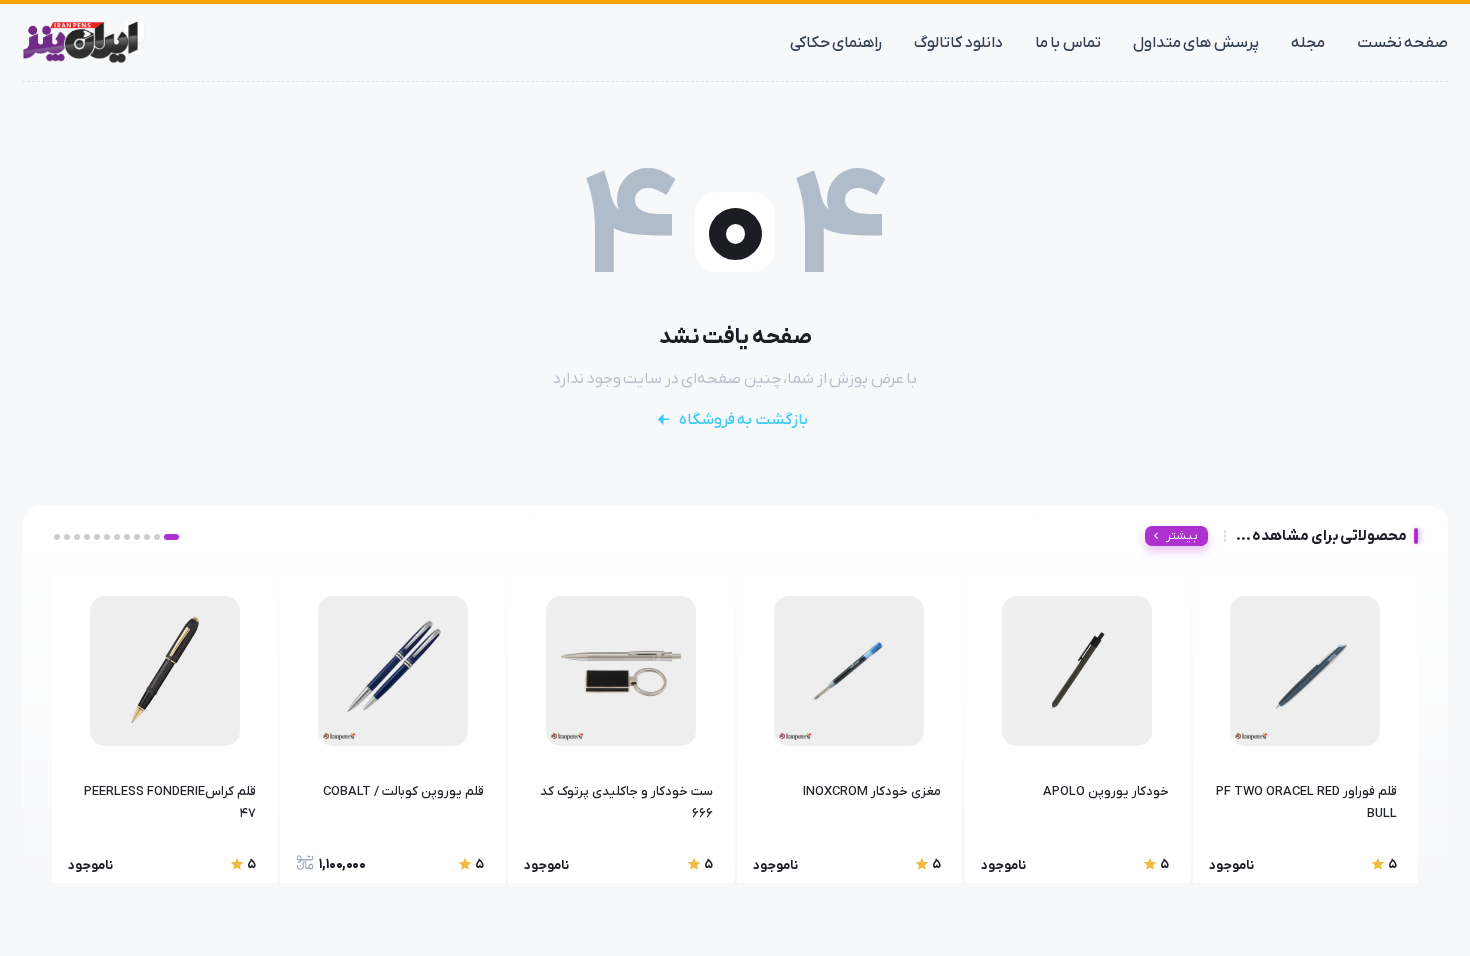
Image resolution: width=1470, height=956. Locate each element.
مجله (1308, 43)
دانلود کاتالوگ (958, 43)
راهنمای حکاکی (836, 43)
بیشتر (1182, 536)
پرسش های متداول (1196, 43)
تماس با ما (1068, 43)
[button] (171, 537)
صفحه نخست (1403, 43)
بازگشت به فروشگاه (743, 420)
